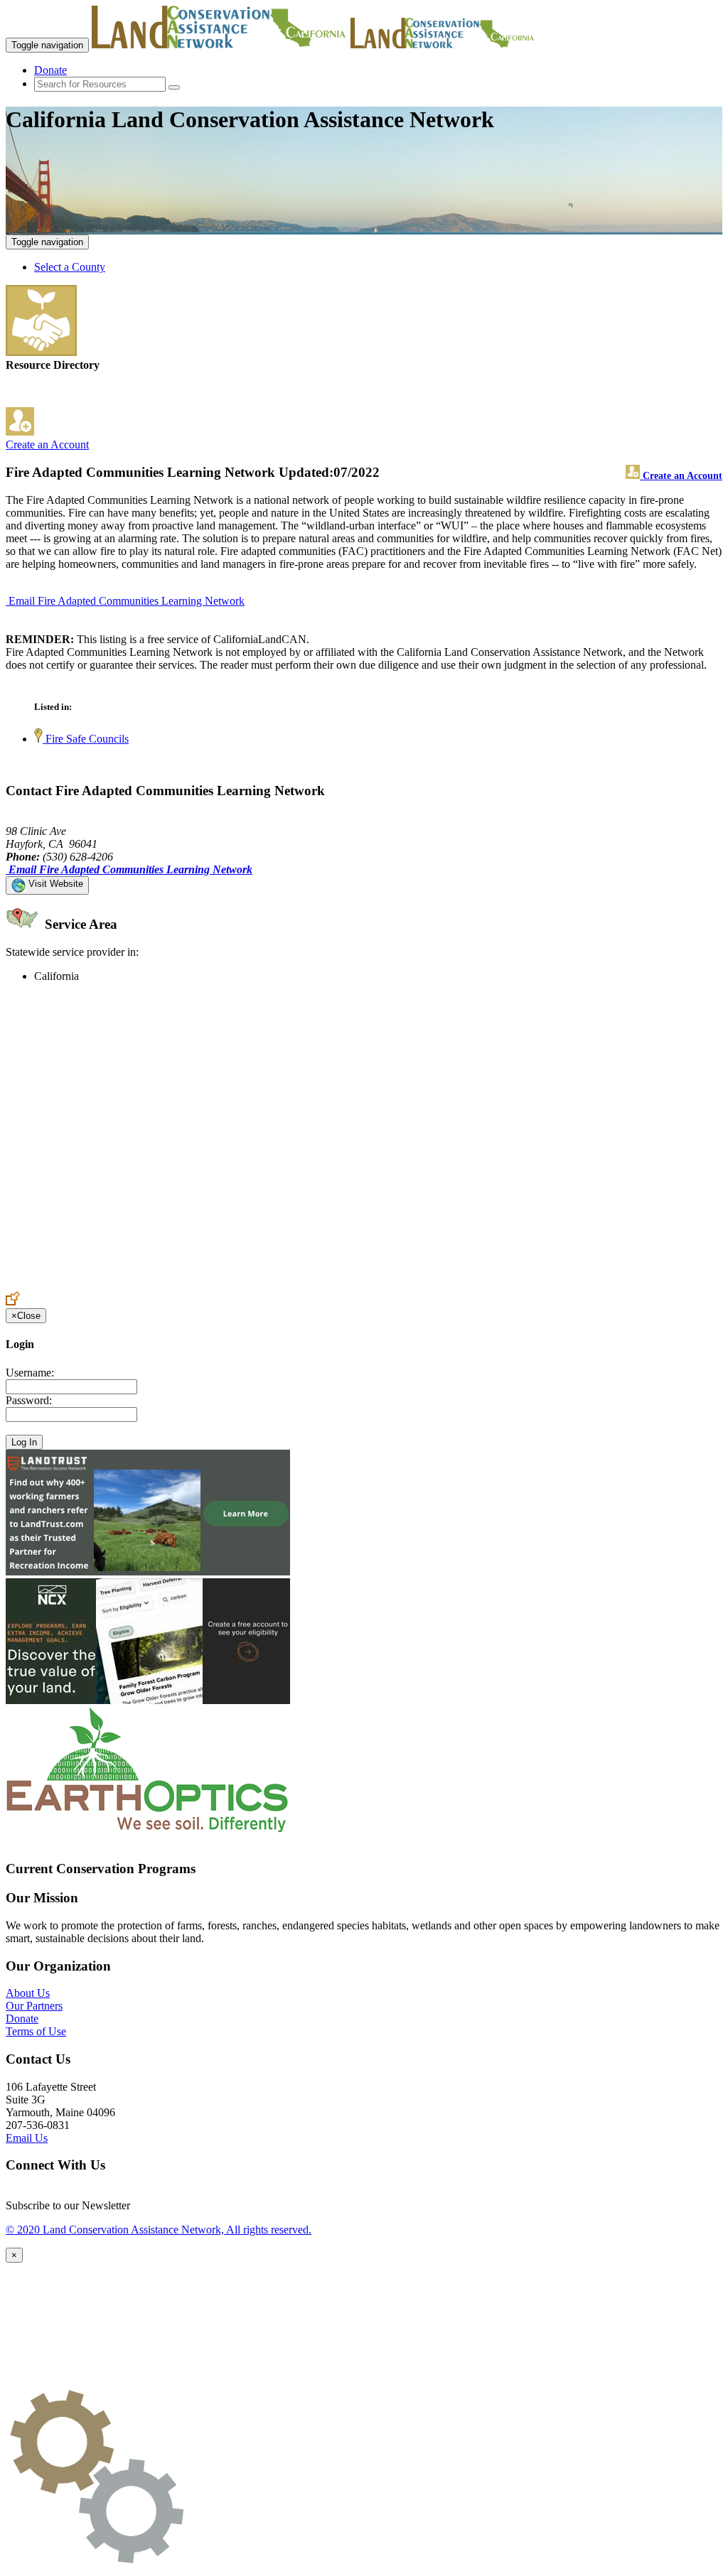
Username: (30, 1373)
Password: (29, 1400)
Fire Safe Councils (86, 739)
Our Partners (34, 2006)
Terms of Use (36, 2031)
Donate (50, 70)
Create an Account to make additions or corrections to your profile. (155, 1284)
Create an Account (47, 444)
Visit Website (54, 884)
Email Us (27, 2138)
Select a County (70, 267)
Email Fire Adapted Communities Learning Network (127, 601)
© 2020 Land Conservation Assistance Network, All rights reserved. (159, 2230)
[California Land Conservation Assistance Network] (220, 44)
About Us (28, 1993)
